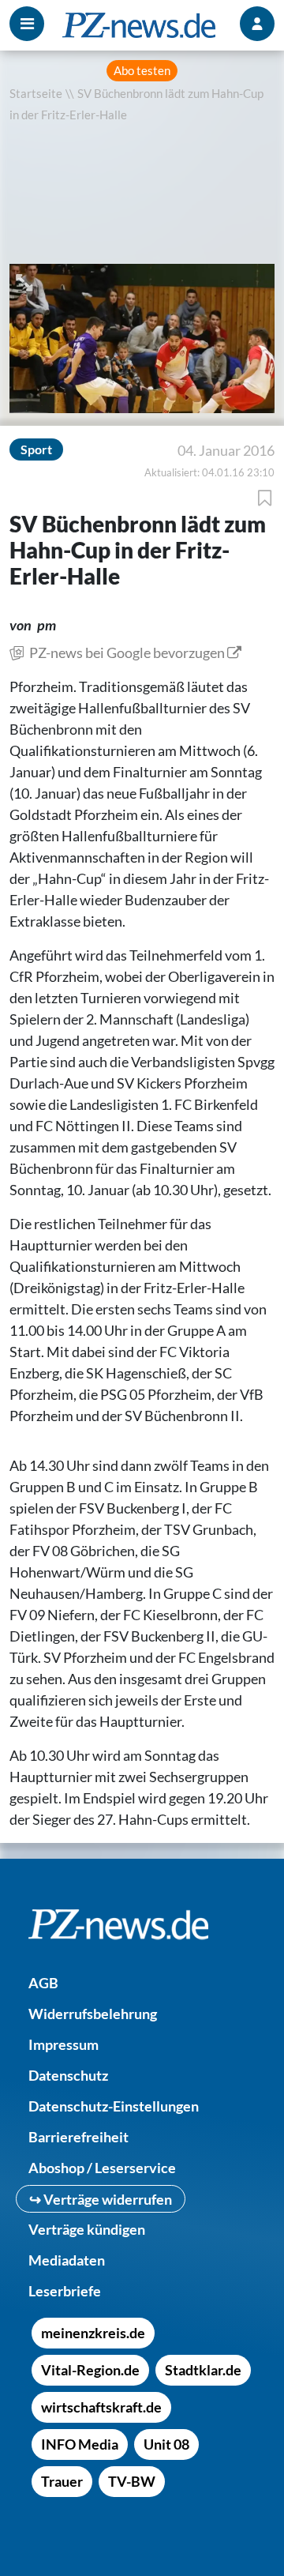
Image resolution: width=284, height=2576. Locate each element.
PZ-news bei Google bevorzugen (127, 652)
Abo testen (142, 71)
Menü (27, 24)
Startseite (36, 94)
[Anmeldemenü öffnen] (257, 24)
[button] (26, 281)
